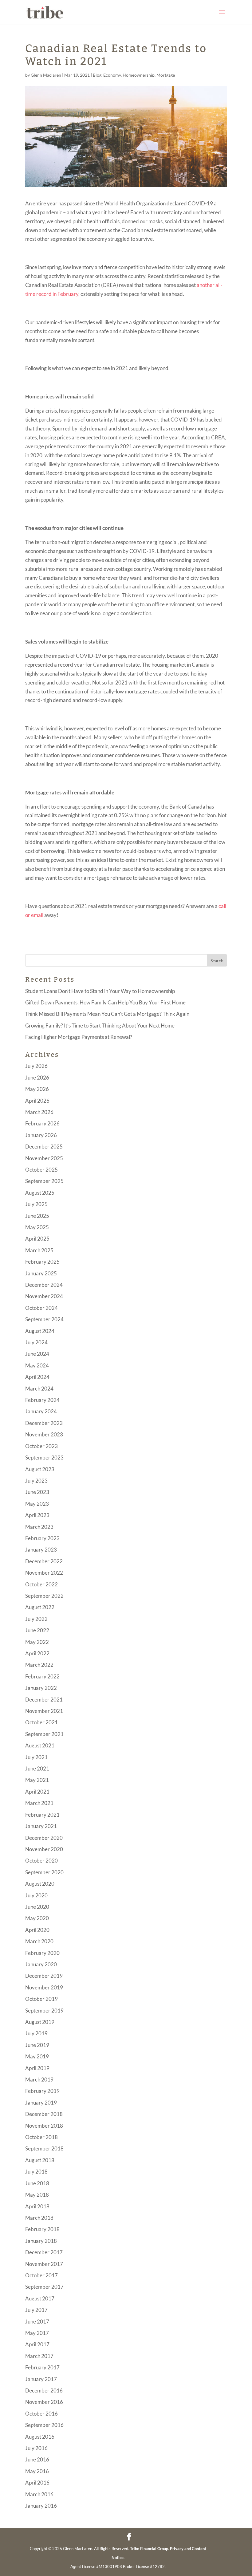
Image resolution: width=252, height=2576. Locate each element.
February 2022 (42, 1676)
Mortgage (166, 75)
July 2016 (36, 2448)
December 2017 (44, 2252)
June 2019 (37, 2045)
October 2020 (41, 1861)
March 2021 (39, 1803)
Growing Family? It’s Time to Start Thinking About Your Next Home (100, 1026)
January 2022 (41, 1688)
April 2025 (37, 1239)
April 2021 (37, 1792)
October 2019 (41, 1999)
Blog (97, 75)
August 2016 (40, 2437)
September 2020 (44, 1872)
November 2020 (44, 1849)
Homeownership (139, 75)
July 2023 (36, 1481)
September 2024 (44, 1319)
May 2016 (37, 2471)
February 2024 (42, 1400)
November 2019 (44, 1987)
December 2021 (44, 1700)
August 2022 (40, 1607)
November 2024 (44, 1296)
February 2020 (42, 1953)
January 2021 (41, 1826)
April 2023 (37, 1515)
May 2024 (37, 1365)
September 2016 (44, 2425)
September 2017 (44, 2287)
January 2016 (41, 2506)
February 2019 (42, 2091)
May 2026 (37, 1089)
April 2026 (37, 1101)
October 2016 (41, 2414)
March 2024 (39, 1389)
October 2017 (41, 2275)
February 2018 (42, 2229)
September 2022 (44, 1596)
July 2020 (36, 1895)
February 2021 (42, 1815)
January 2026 (41, 1135)
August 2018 (40, 2160)
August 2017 (40, 2298)
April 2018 (37, 2206)
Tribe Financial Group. (150, 2549)
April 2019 (37, 2068)
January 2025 (41, 1273)
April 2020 (37, 1930)
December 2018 (44, 2114)
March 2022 (39, 1665)
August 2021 (40, 1745)
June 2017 (37, 2322)
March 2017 (39, 2356)
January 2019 (41, 2103)
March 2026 (39, 1112)
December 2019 (44, 1976)
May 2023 (37, 1504)
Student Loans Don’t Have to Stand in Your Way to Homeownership (100, 991)
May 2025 (37, 1227)
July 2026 (36, 1066)
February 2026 (42, 1123)
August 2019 (40, 2022)
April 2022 (37, 1653)
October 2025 (41, 1170)
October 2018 (41, 2137)
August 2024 (40, 1331)
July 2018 (36, 2172)
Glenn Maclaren (46, 75)
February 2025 (42, 1262)
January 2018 (41, 2241)
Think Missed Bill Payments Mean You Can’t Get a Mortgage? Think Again (107, 1014)
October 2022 (41, 1584)
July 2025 (36, 1204)
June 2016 (37, 2459)
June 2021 (37, 1768)
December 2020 (44, 1838)
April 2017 (37, 2344)
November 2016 (44, 2402)
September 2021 (44, 1734)
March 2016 (39, 2494)
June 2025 (37, 1216)
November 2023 (44, 1434)
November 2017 (44, 2264)
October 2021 (41, 1722)
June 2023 (37, 1492)
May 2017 (37, 2333)
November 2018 (44, 2126)
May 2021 (37, 1780)
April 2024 (37, 1377)
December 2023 (44, 1423)
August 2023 (40, 1469)
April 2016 (37, 2483)
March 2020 (39, 1941)
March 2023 (39, 1527)
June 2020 (37, 1907)
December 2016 (44, 2390)
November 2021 (44, 1711)
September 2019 (44, 2011)
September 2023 (44, 1458)
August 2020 (40, 1884)
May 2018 (37, 2195)
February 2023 (42, 1538)
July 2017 (36, 2310)
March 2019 (39, 2079)
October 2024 (41, 1308)
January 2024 (41, 1411)
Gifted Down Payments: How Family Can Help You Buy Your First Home (105, 1002)
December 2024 (44, 1285)
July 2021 (36, 1757)
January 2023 (41, 1550)
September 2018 (44, 2148)
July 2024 (36, 1342)
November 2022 (44, 1573)
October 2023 (41, 1446)
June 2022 (37, 1630)
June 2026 (37, 1078)
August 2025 (40, 1193)
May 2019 (37, 2056)
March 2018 (39, 2218)
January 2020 (41, 1964)
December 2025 (44, 1147)
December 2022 (44, 1561)
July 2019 (36, 2033)
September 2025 (44, 1181)
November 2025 (44, 1158)
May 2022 (37, 1642)
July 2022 (36, 1619)
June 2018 (37, 2183)
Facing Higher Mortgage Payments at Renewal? (79, 1037)
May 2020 (37, 1918)
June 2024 (37, 1354)
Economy (112, 75)
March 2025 (39, 1250)
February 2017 (42, 2367)
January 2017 (41, 2379)
